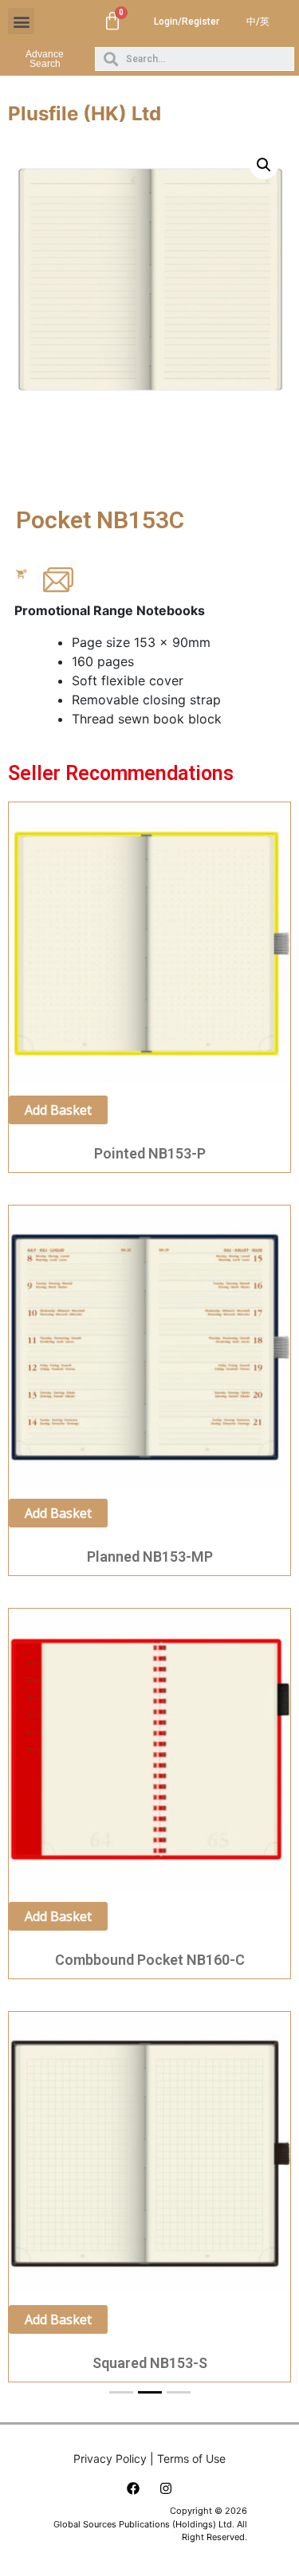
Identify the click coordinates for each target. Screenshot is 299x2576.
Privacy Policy (110, 2458)
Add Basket (58, 1110)
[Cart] (112, 22)
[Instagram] (166, 2488)
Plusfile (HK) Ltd (85, 114)
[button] (21, 21)
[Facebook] (133, 2488)
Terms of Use (191, 2458)
